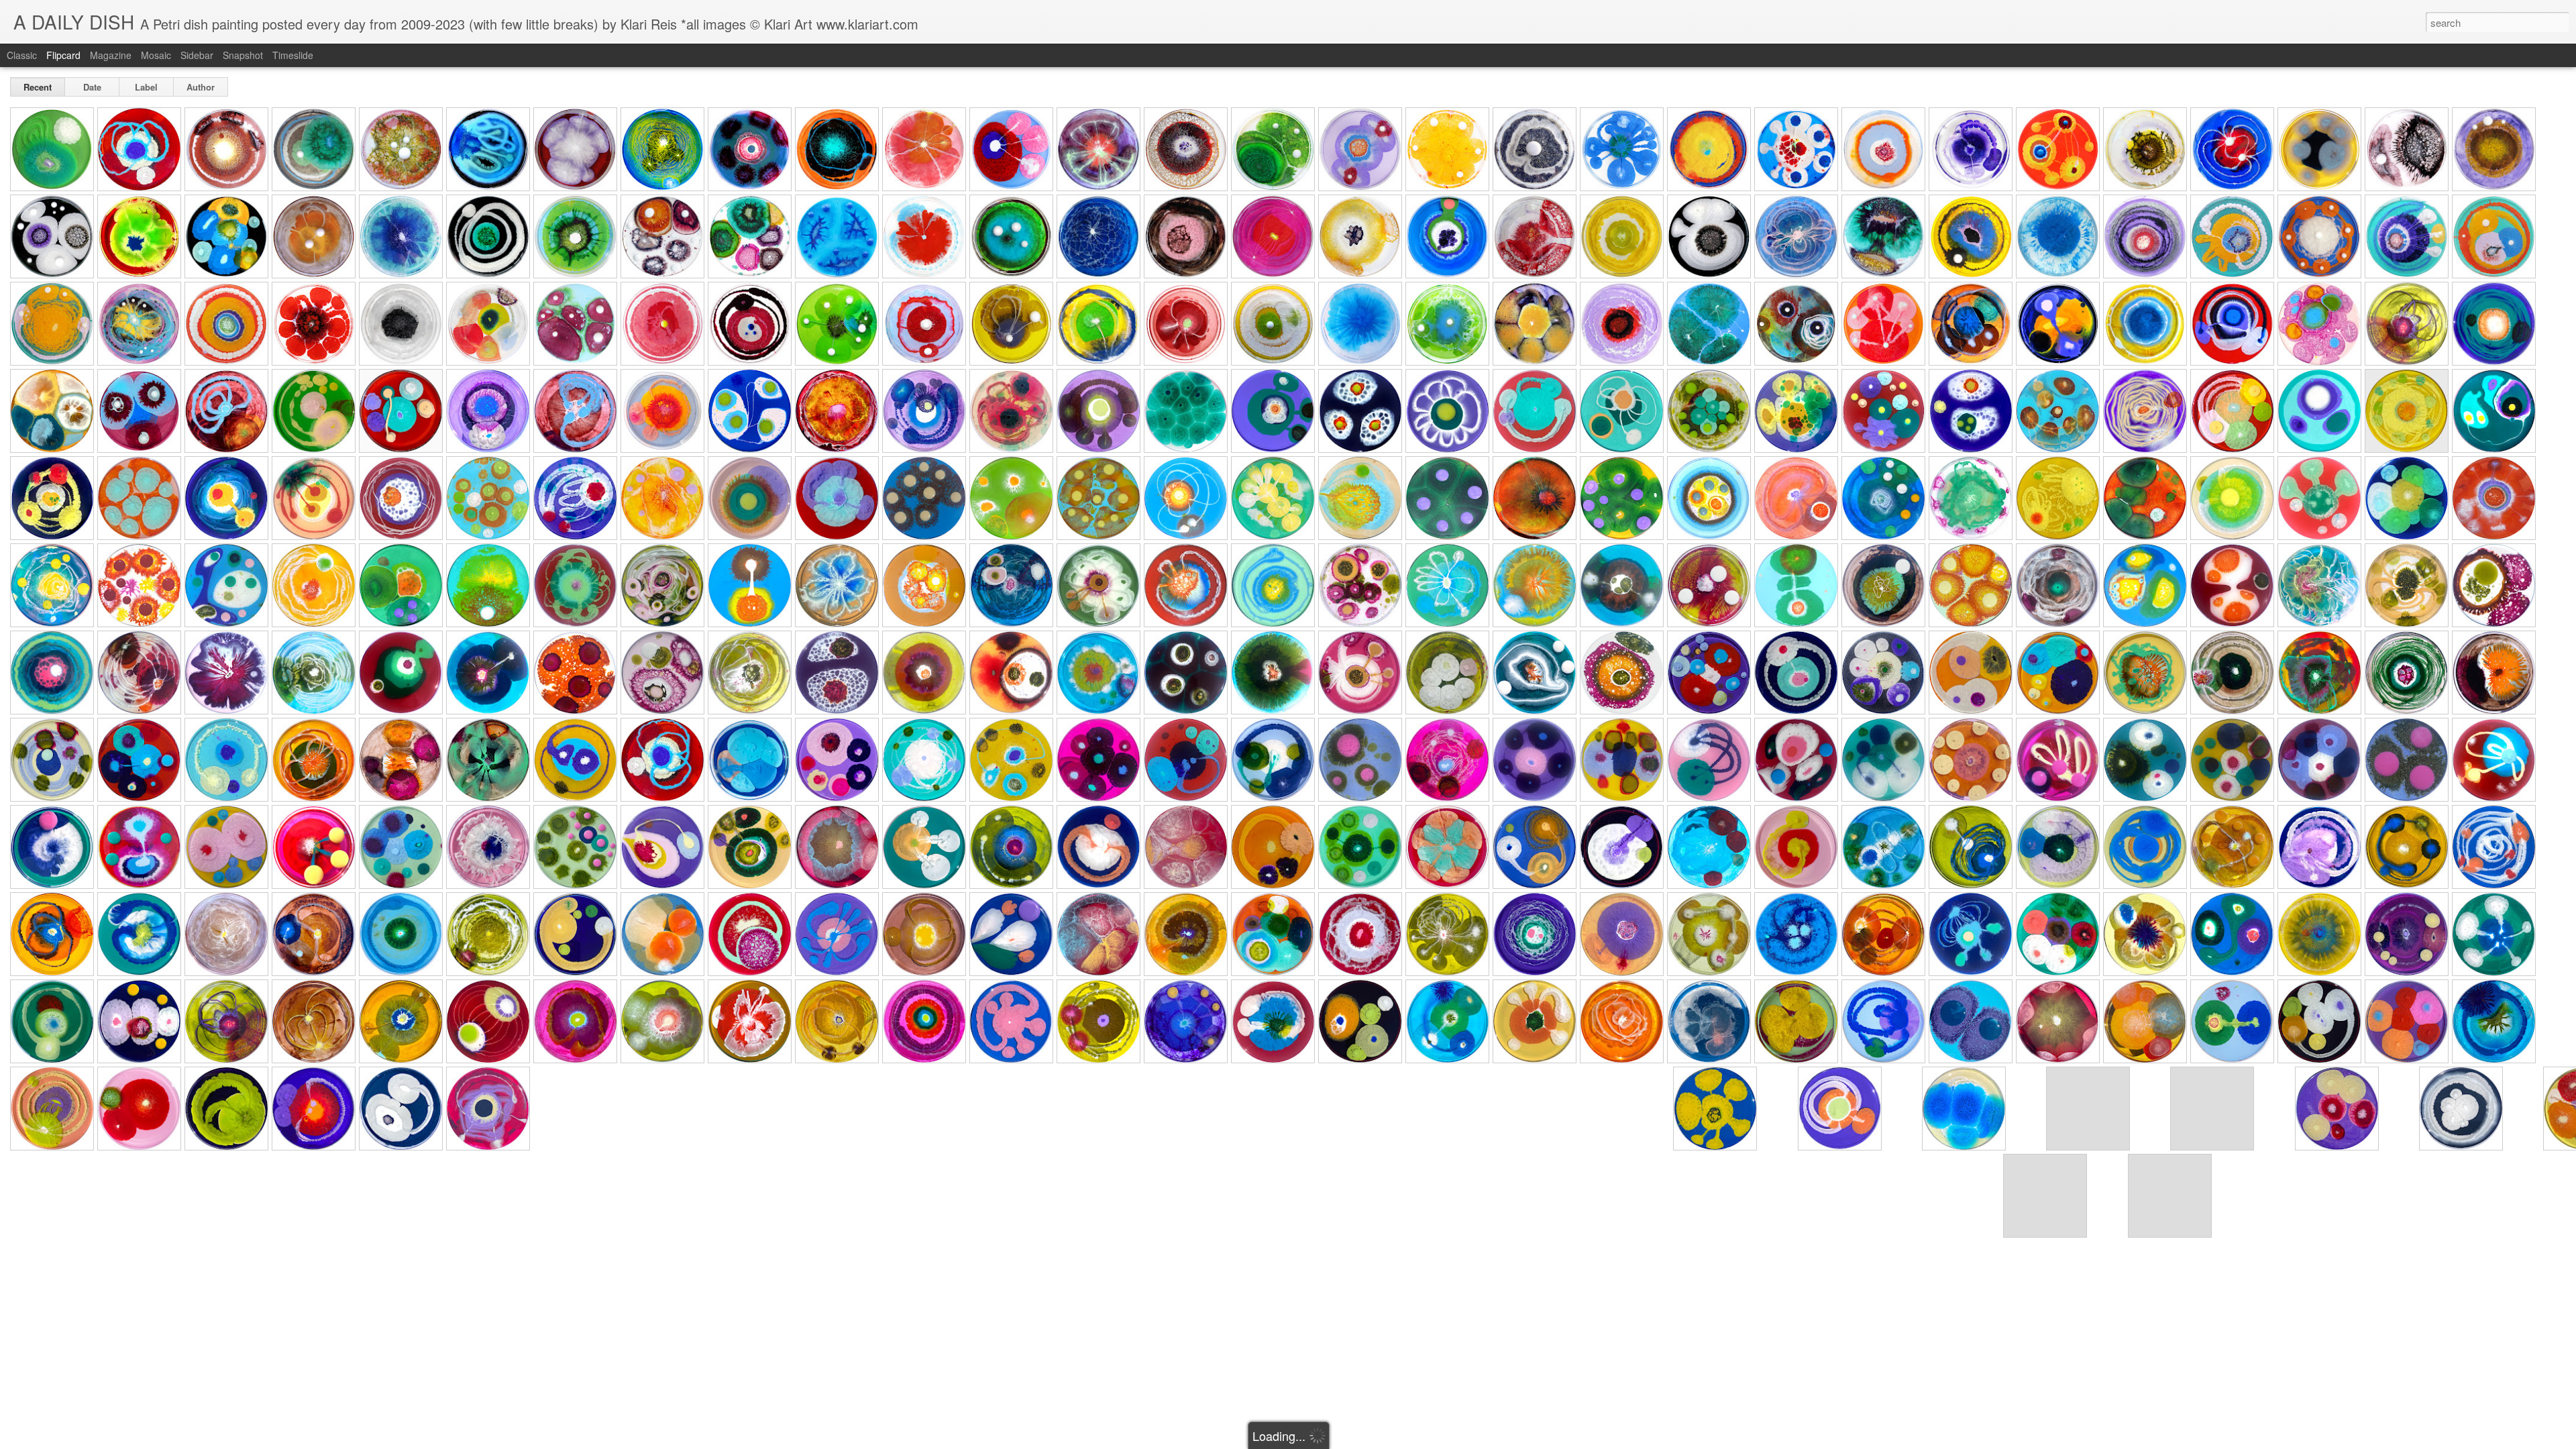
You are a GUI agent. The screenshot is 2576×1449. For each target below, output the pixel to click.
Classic (22, 55)
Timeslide (293, 55)
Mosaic (156, 55)
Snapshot (243, 55)
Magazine (111, 55)
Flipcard (63, 55)
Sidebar (197, 55)
